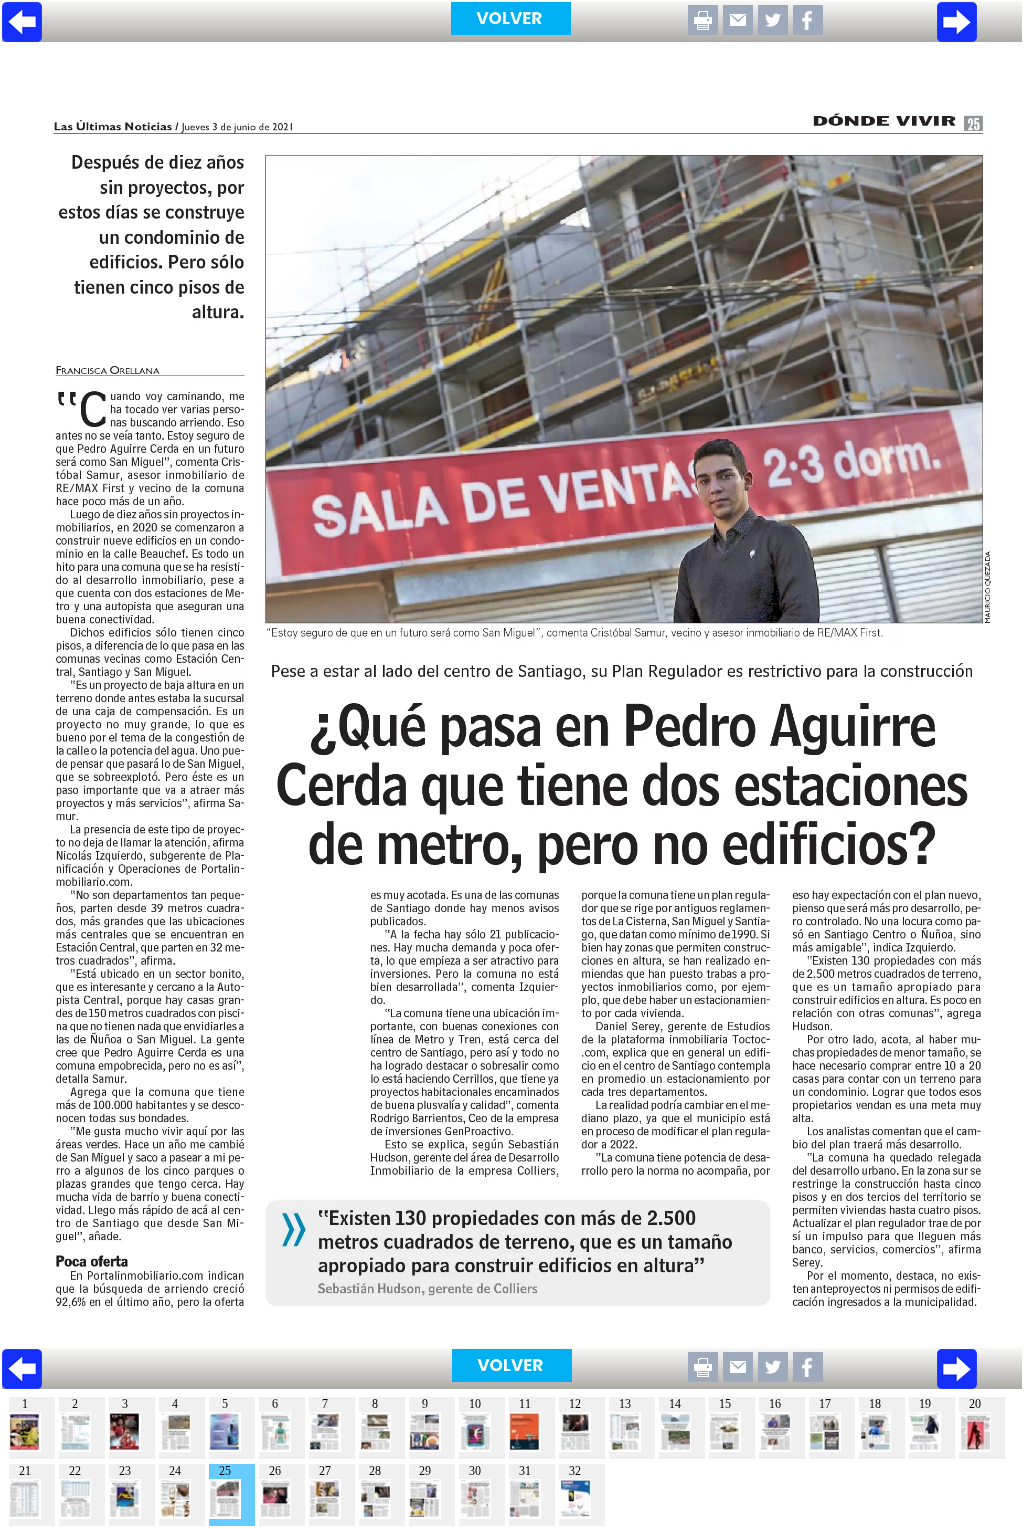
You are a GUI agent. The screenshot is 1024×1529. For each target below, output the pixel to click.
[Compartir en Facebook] (808, 29)
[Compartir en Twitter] (773, 29)
